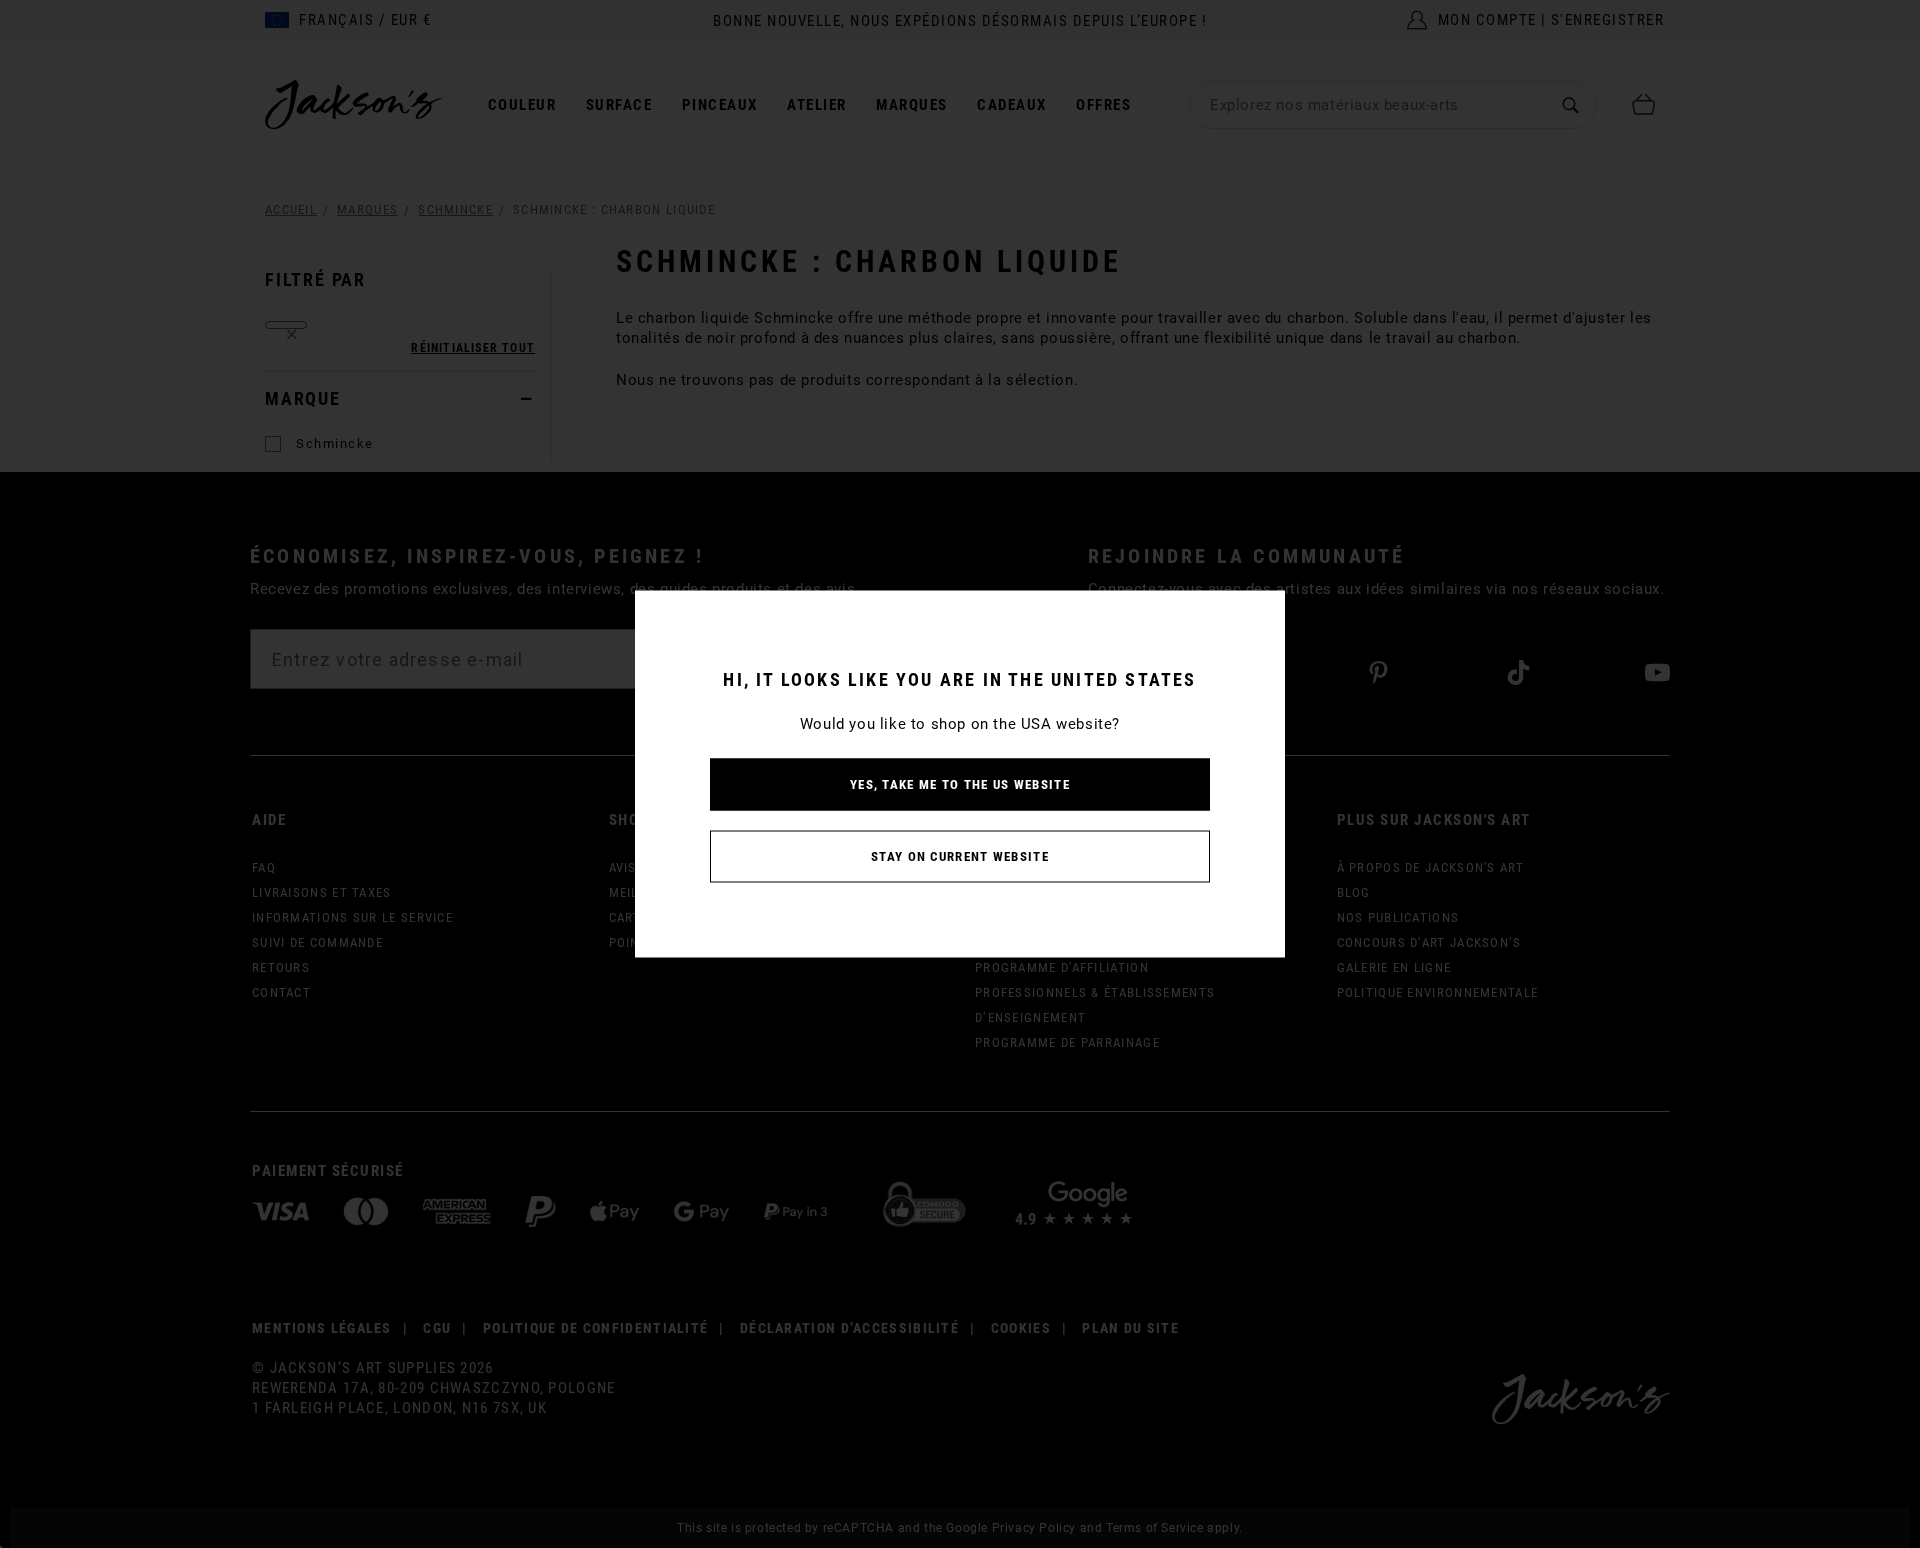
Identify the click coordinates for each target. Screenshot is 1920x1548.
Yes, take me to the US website (960, 784)
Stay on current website (960, 856)
